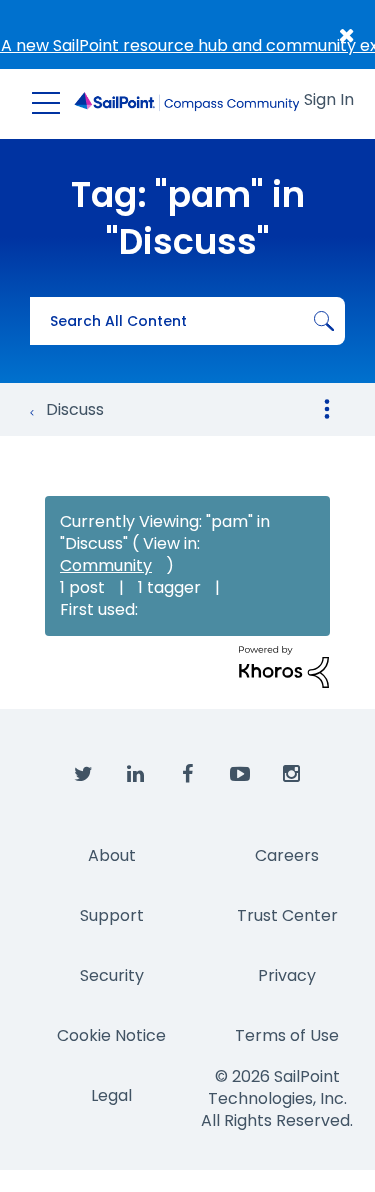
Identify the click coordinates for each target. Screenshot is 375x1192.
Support (112, 915)
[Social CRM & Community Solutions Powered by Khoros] (284, 666)
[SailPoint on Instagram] (292, 775)
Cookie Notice (111, 1035)
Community (106, 565)
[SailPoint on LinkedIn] (136, 775)
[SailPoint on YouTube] (240, 775)
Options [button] (327, 409)
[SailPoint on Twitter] (84, 775)
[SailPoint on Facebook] (188, 775)
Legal (111, 1095)
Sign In (329, 99)
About (112, 855)
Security (112, 975)
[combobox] (187, 321)
